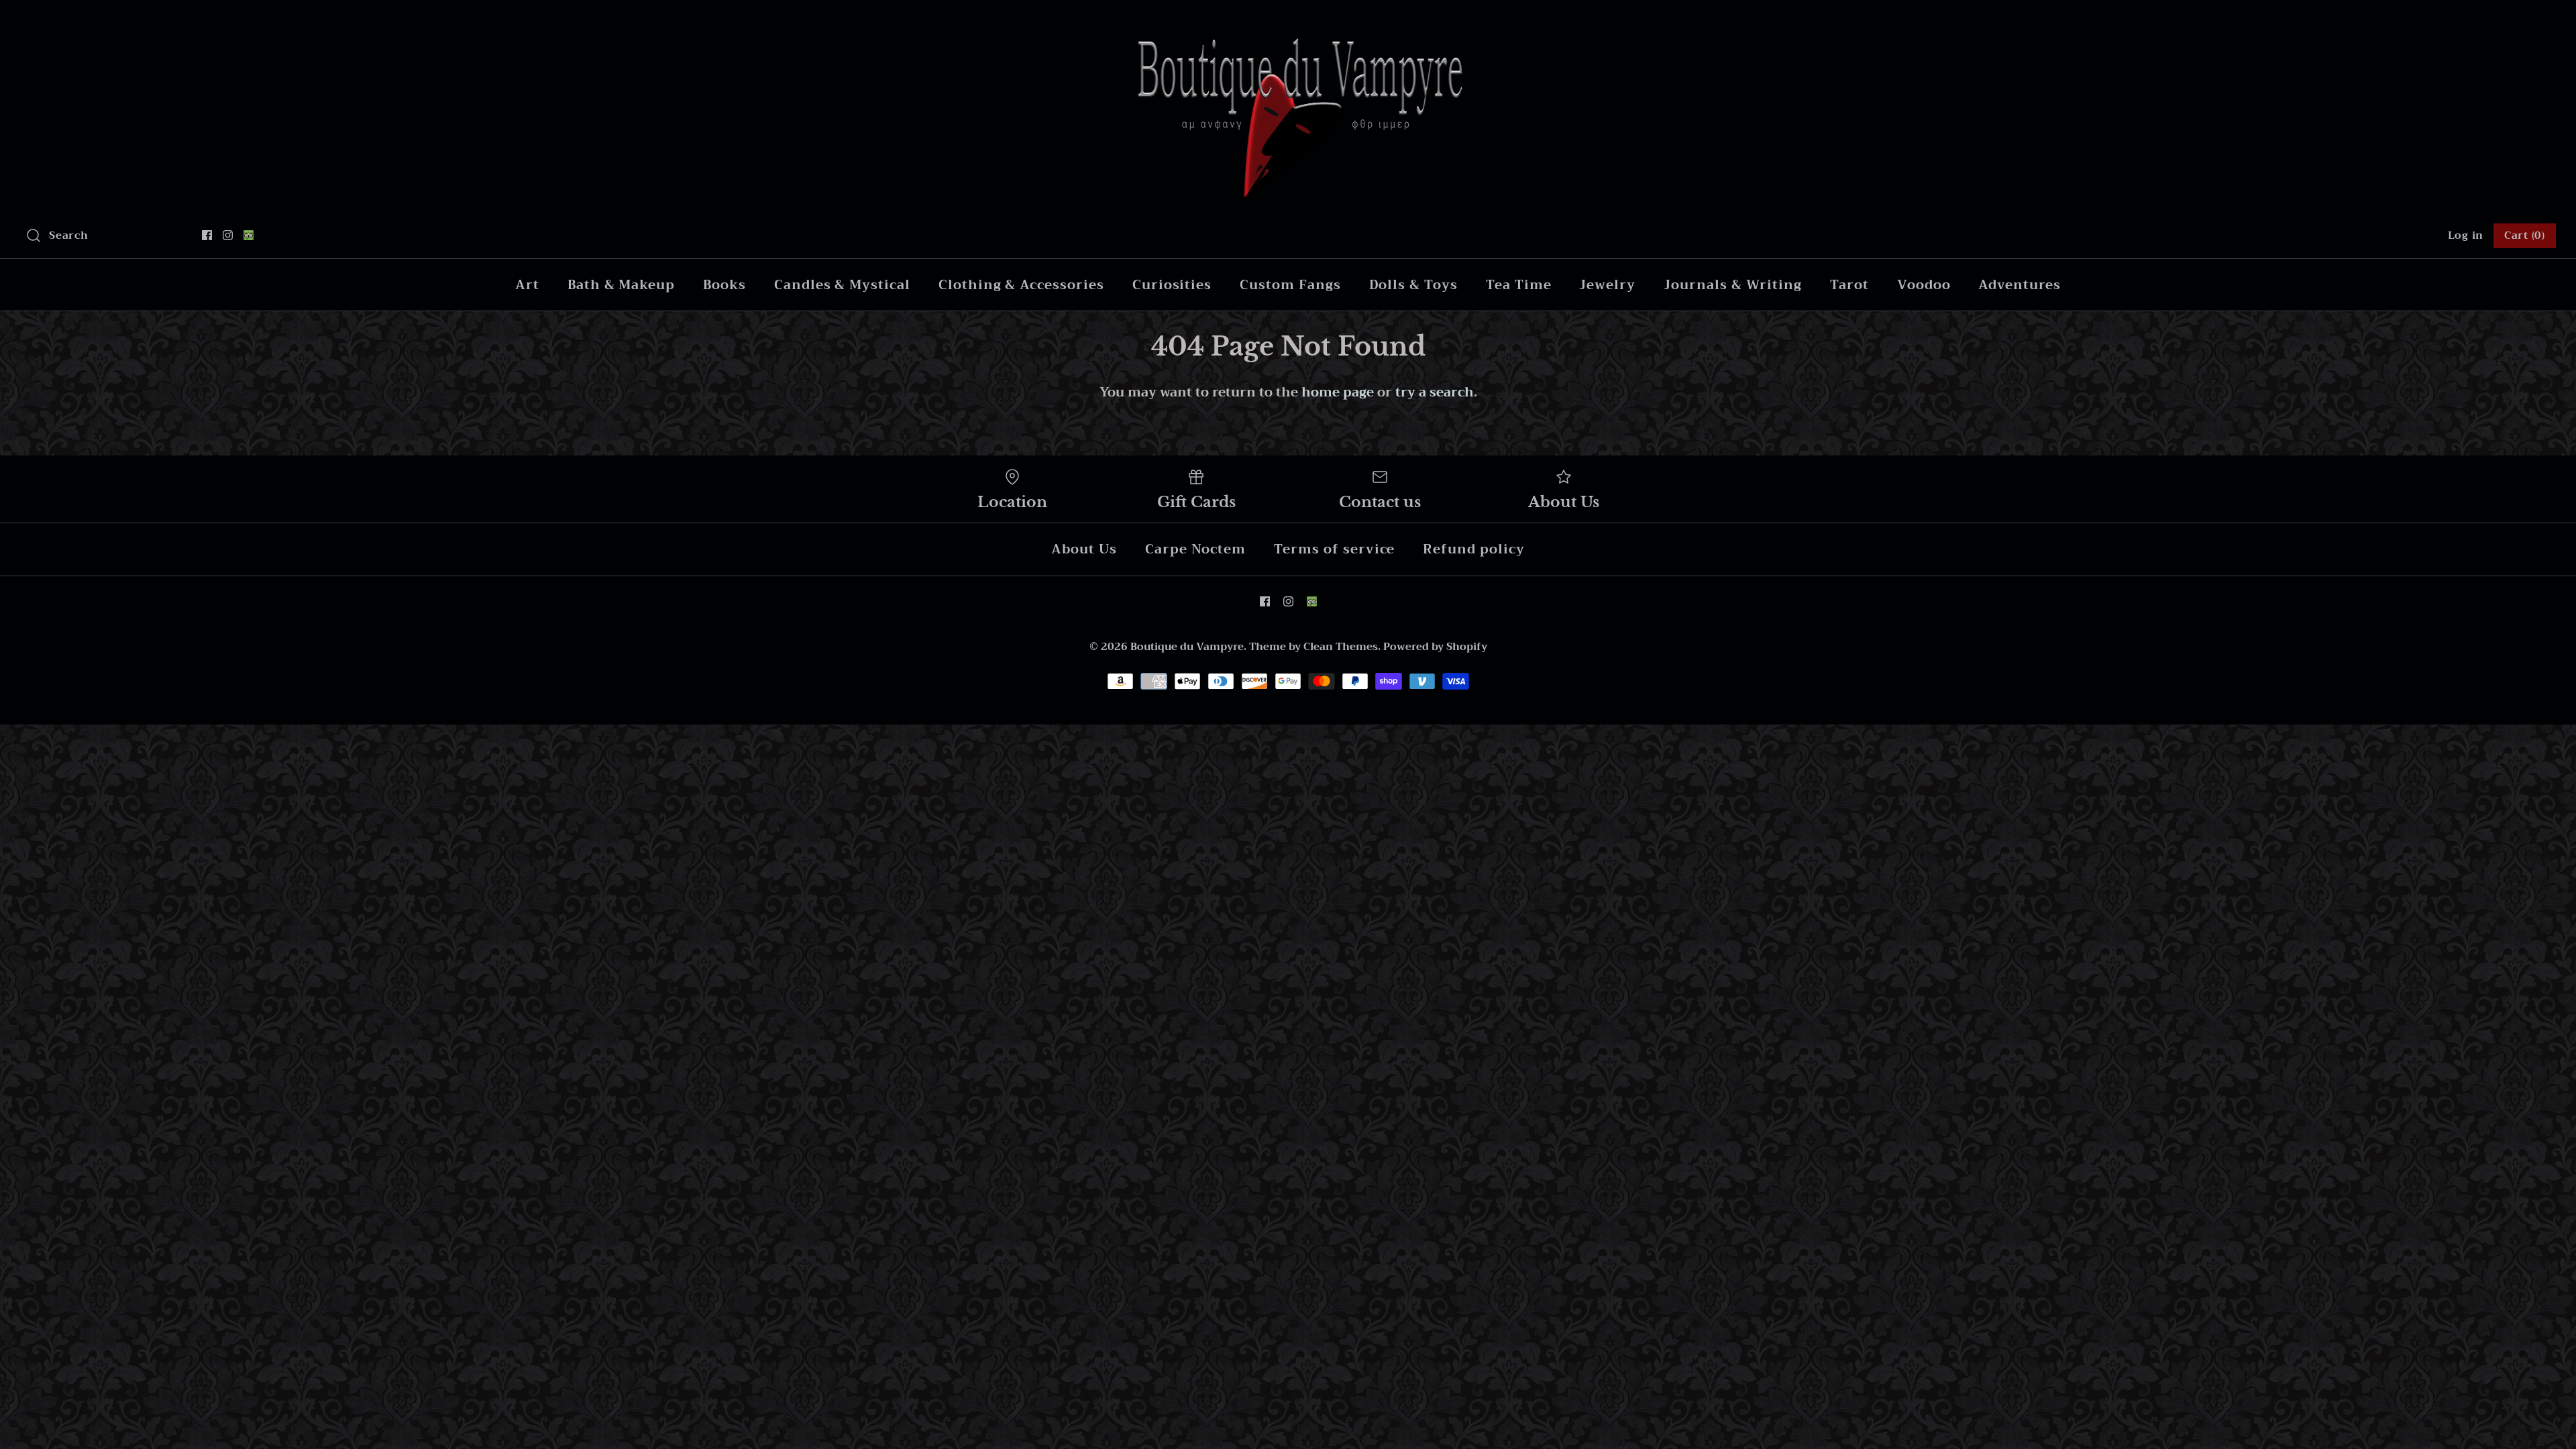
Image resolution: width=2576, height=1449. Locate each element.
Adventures (2020, 285)
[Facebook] (207, 235)
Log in (2466, 235)
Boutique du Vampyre (1187, 647)
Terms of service (1334, 549)
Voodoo (1924, 285)
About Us (1084, 549)
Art (527, 285)
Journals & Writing (1733, 285)
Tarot (1849, 285)
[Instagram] (228, 235)
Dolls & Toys (1413, 285)
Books (724, 285)
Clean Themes (1341, 647)
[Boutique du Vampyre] (1288, 23)
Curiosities (1172, 285)
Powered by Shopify (1435, 647)
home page (1338, 392)
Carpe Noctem (1195, 549)
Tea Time (1519, 285)
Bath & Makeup (621, 285)
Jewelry (1607, 285)
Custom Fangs (1290, 285)
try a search (1435, 392)
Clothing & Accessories (1021, 285)
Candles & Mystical (842, 285)
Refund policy (1473, 549)
